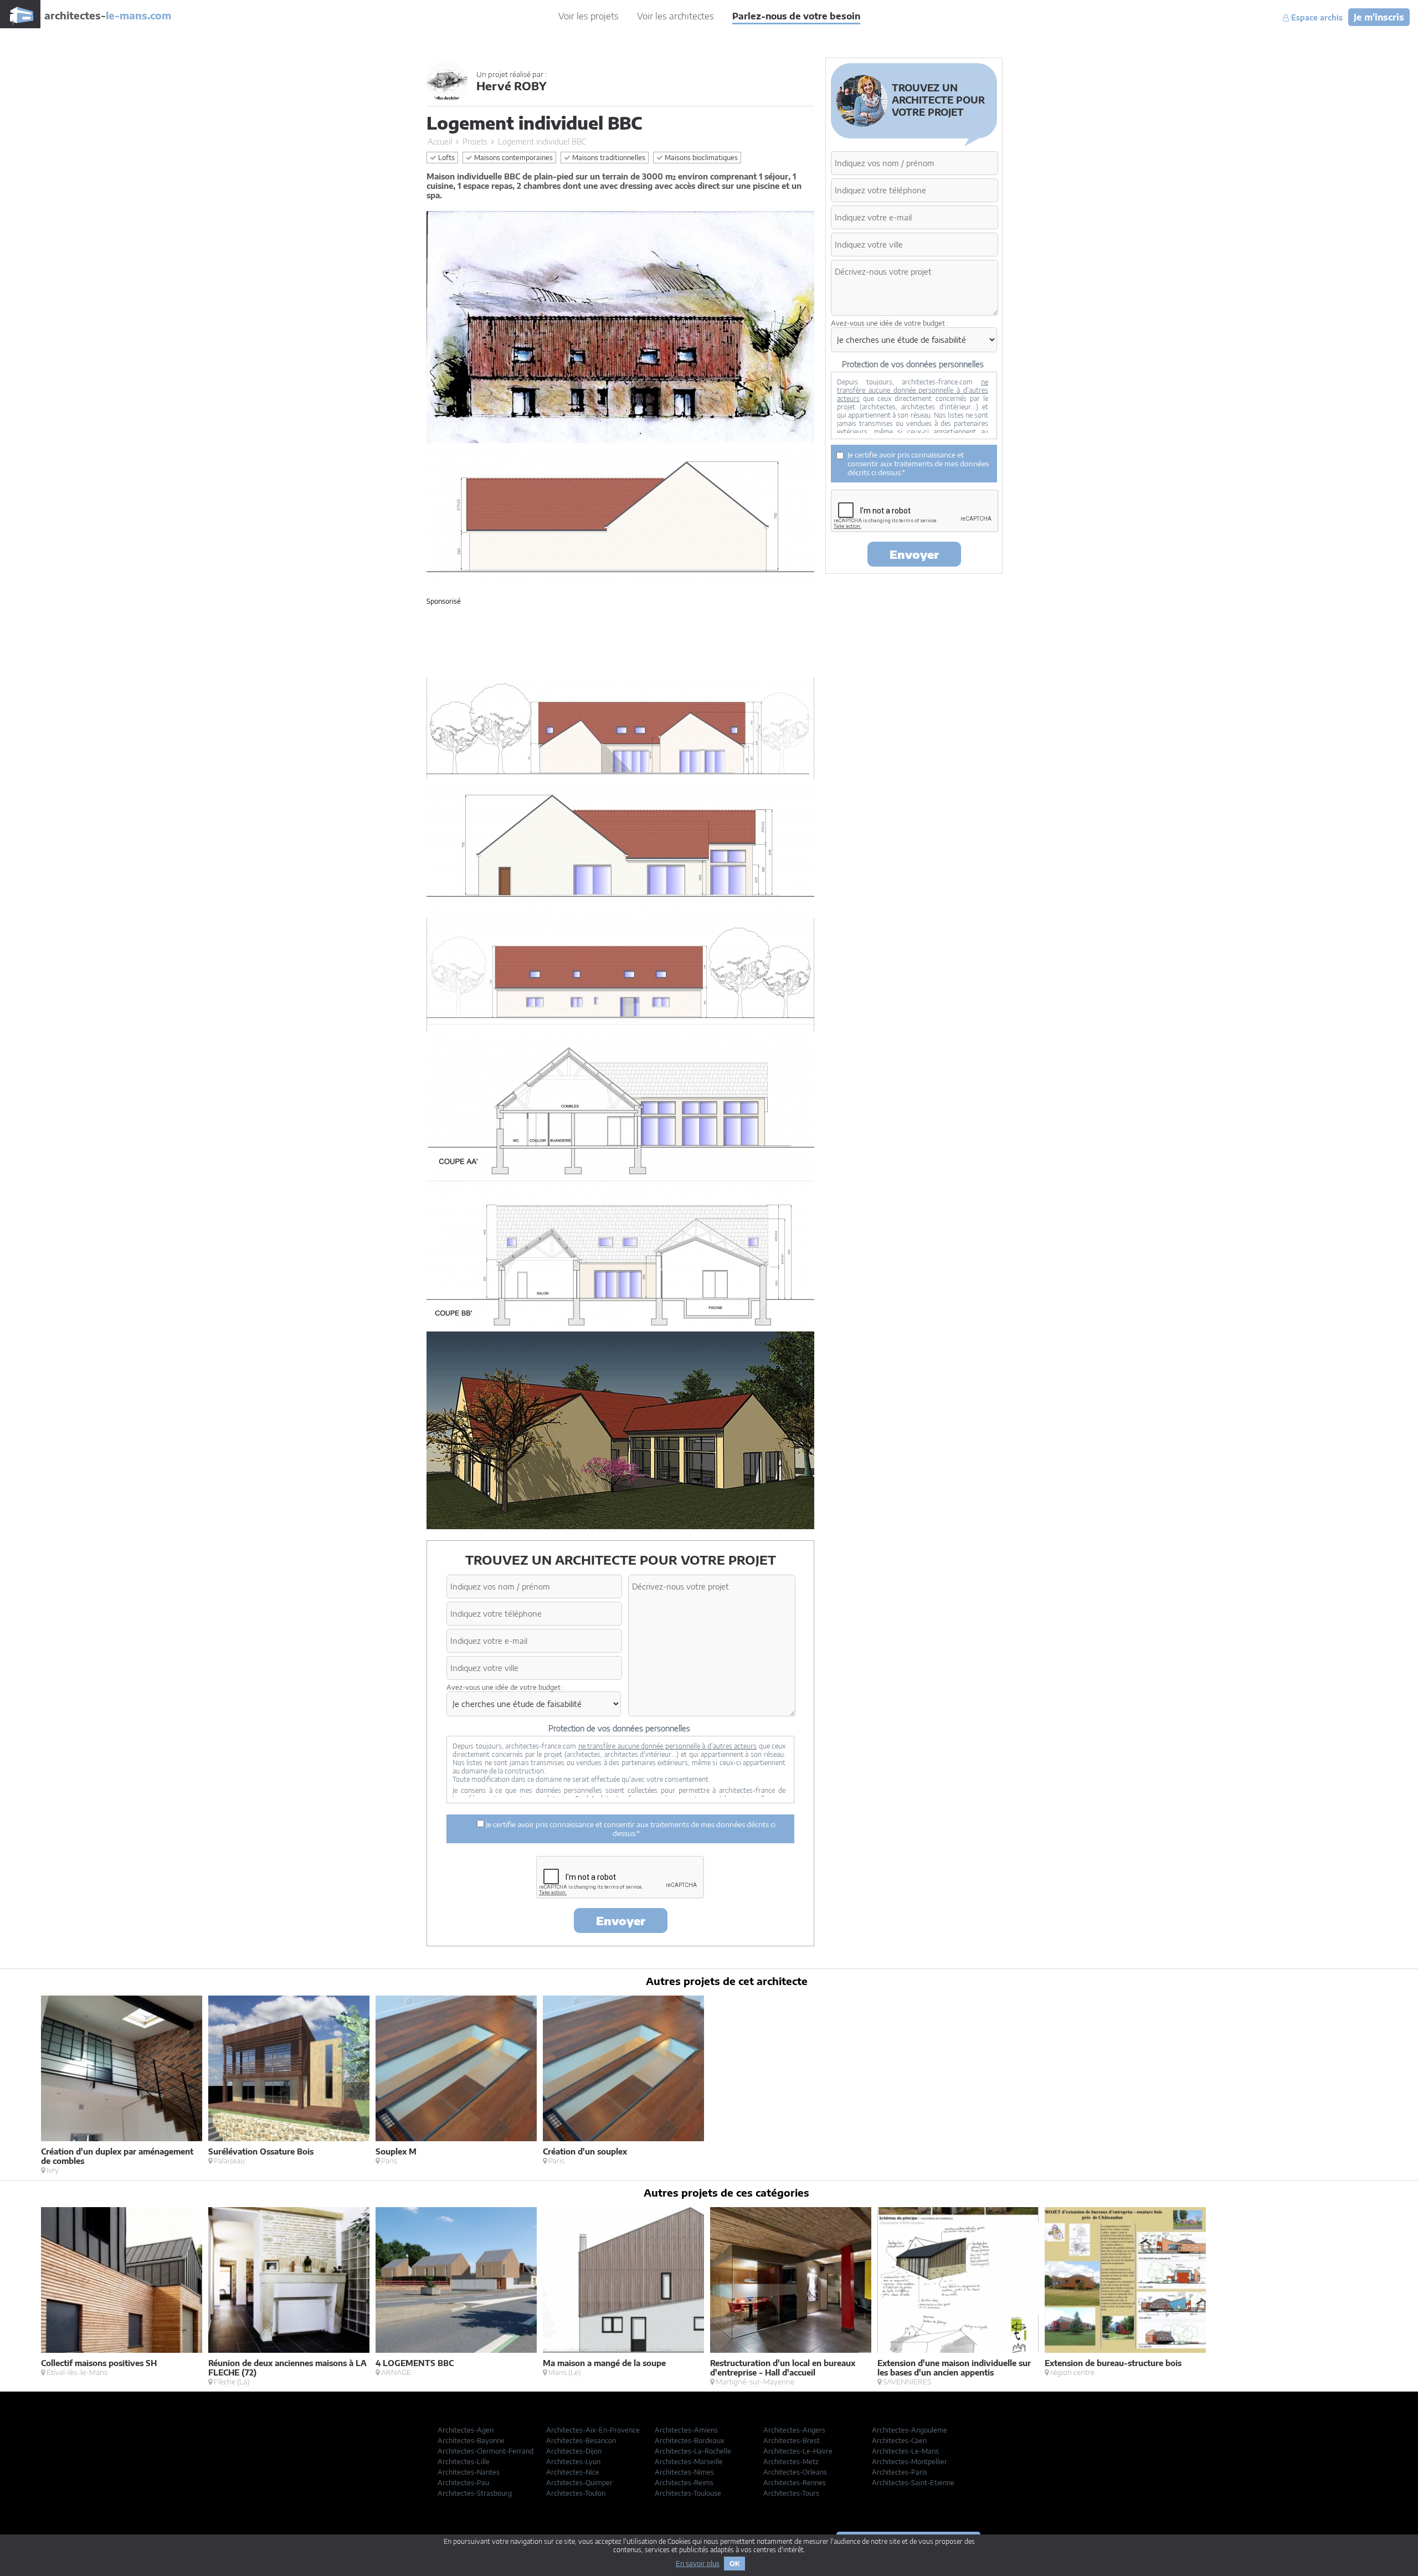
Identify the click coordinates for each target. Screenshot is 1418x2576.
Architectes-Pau (463, 2483)
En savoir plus (698, 2564)
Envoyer (621, 1921)
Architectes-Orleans (795, 2472)
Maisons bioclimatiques (700, 158)
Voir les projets (589, 16)
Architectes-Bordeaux (690, 2441)
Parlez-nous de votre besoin (796, 16)
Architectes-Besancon (581, 2441)
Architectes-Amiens (686, 2430)
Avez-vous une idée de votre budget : (505, 1687)
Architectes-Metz (791, 2462)
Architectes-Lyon (573, 2462)
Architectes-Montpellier (910, 2462)
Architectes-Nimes (684, 2472)
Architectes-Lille (464, 2462)
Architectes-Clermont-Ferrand (485, 2451)
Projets (475, 142)
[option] (125, 2085)
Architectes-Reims (684, 2483)
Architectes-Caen (899, 2441)
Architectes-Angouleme (910, 2430)
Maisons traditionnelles (608, 158)
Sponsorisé (444, 601)
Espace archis (1316, 18)
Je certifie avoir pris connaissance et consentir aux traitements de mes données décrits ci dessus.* (630, 1829)
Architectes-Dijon (574, 2451)
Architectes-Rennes (795, 2483)
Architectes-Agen (466, 2430)
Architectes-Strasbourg (475, 2493)
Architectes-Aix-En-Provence (593, 2430)
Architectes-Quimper (579, 2483)
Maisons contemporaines (513, 158)
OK (734, 2564)
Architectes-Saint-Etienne (913, 2483)
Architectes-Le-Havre (798, 2451)
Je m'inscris (1379, 17)
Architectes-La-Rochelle (693, 2451)
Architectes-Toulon (576, 2493)
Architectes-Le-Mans (905, 2451)
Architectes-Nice (573, 2472)
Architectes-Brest (792, 2441)
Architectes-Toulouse (688, 2493)
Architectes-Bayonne (471, 2441)
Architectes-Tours (791, 2493)
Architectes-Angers (794, 2430)
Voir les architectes (675, 16)
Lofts (446, 158)
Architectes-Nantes (469, 2472)
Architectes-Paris (900, 2472)
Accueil (440, 142)
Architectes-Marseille (689, 2462)
